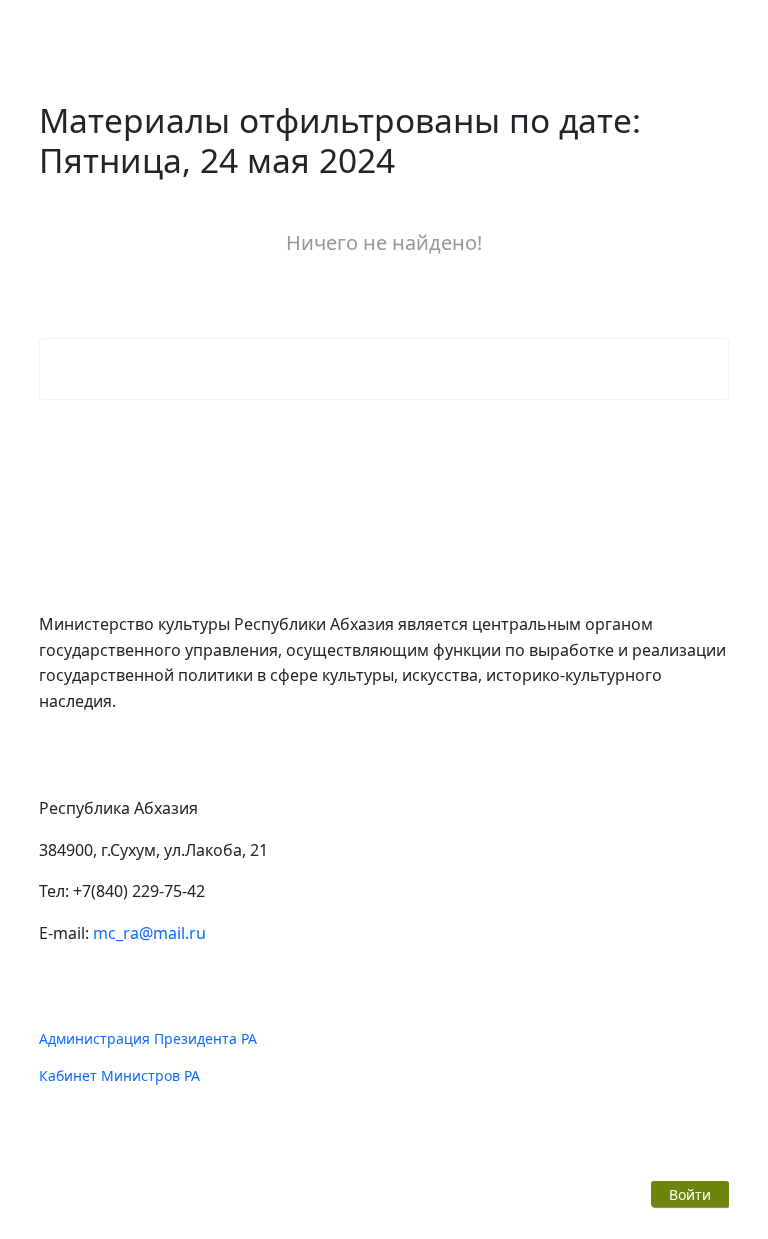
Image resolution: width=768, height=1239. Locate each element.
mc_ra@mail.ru (149, 933)
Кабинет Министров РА (119, 1075)
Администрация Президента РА (148, 1038)
